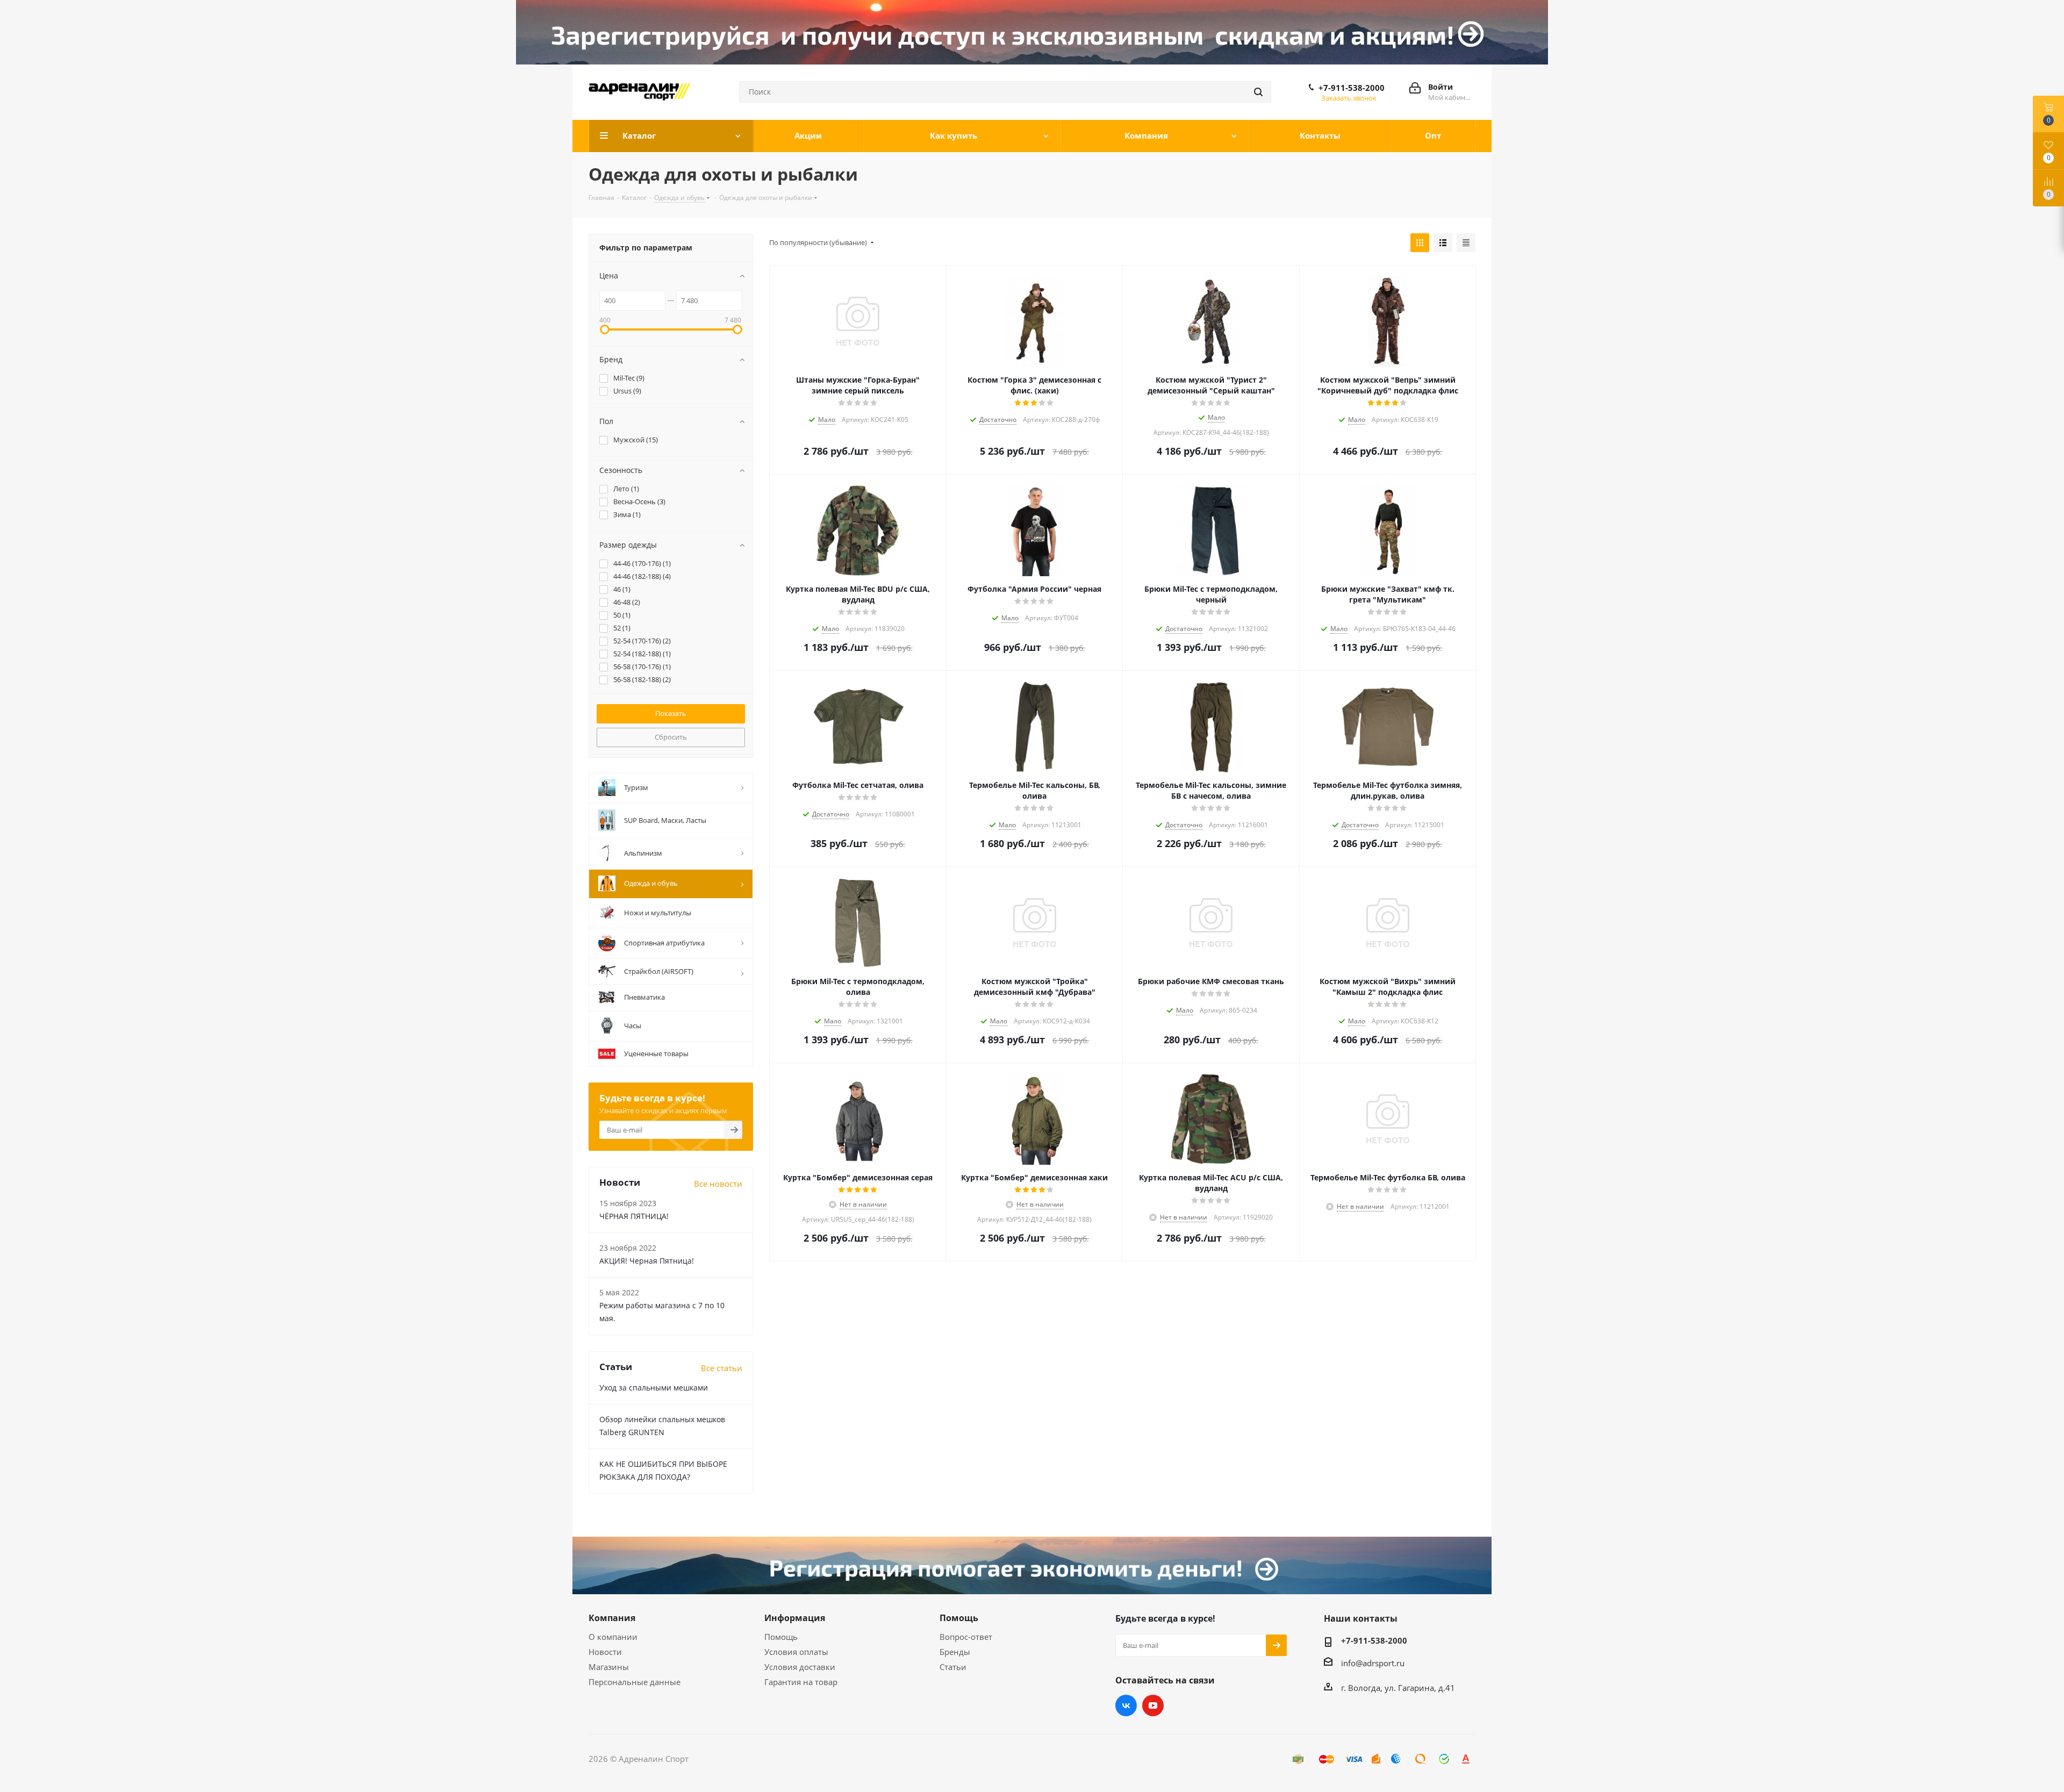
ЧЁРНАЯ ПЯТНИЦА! (634, 1216)
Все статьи (722, 1368)
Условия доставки (800, 1667)
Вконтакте (1126, 1705)
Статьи (953, 1667)
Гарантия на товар (801, 1682)
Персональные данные (635, 1682)
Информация (795, 1618)
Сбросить (671, 737)
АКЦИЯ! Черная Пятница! (647, 1261)
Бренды (955, 1652)
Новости (605, 1652)
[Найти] (1258, 92)
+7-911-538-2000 (1352, 88)
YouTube (1153, 1705)
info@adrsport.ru (1373, 1663)
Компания (612, 1618)
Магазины (609, 1667)
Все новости (718, 1184)
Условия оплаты (796, 1652)
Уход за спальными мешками (654, 1388)
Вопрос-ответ (966, 1637)
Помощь (781, 1637)
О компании (613, 1637)
